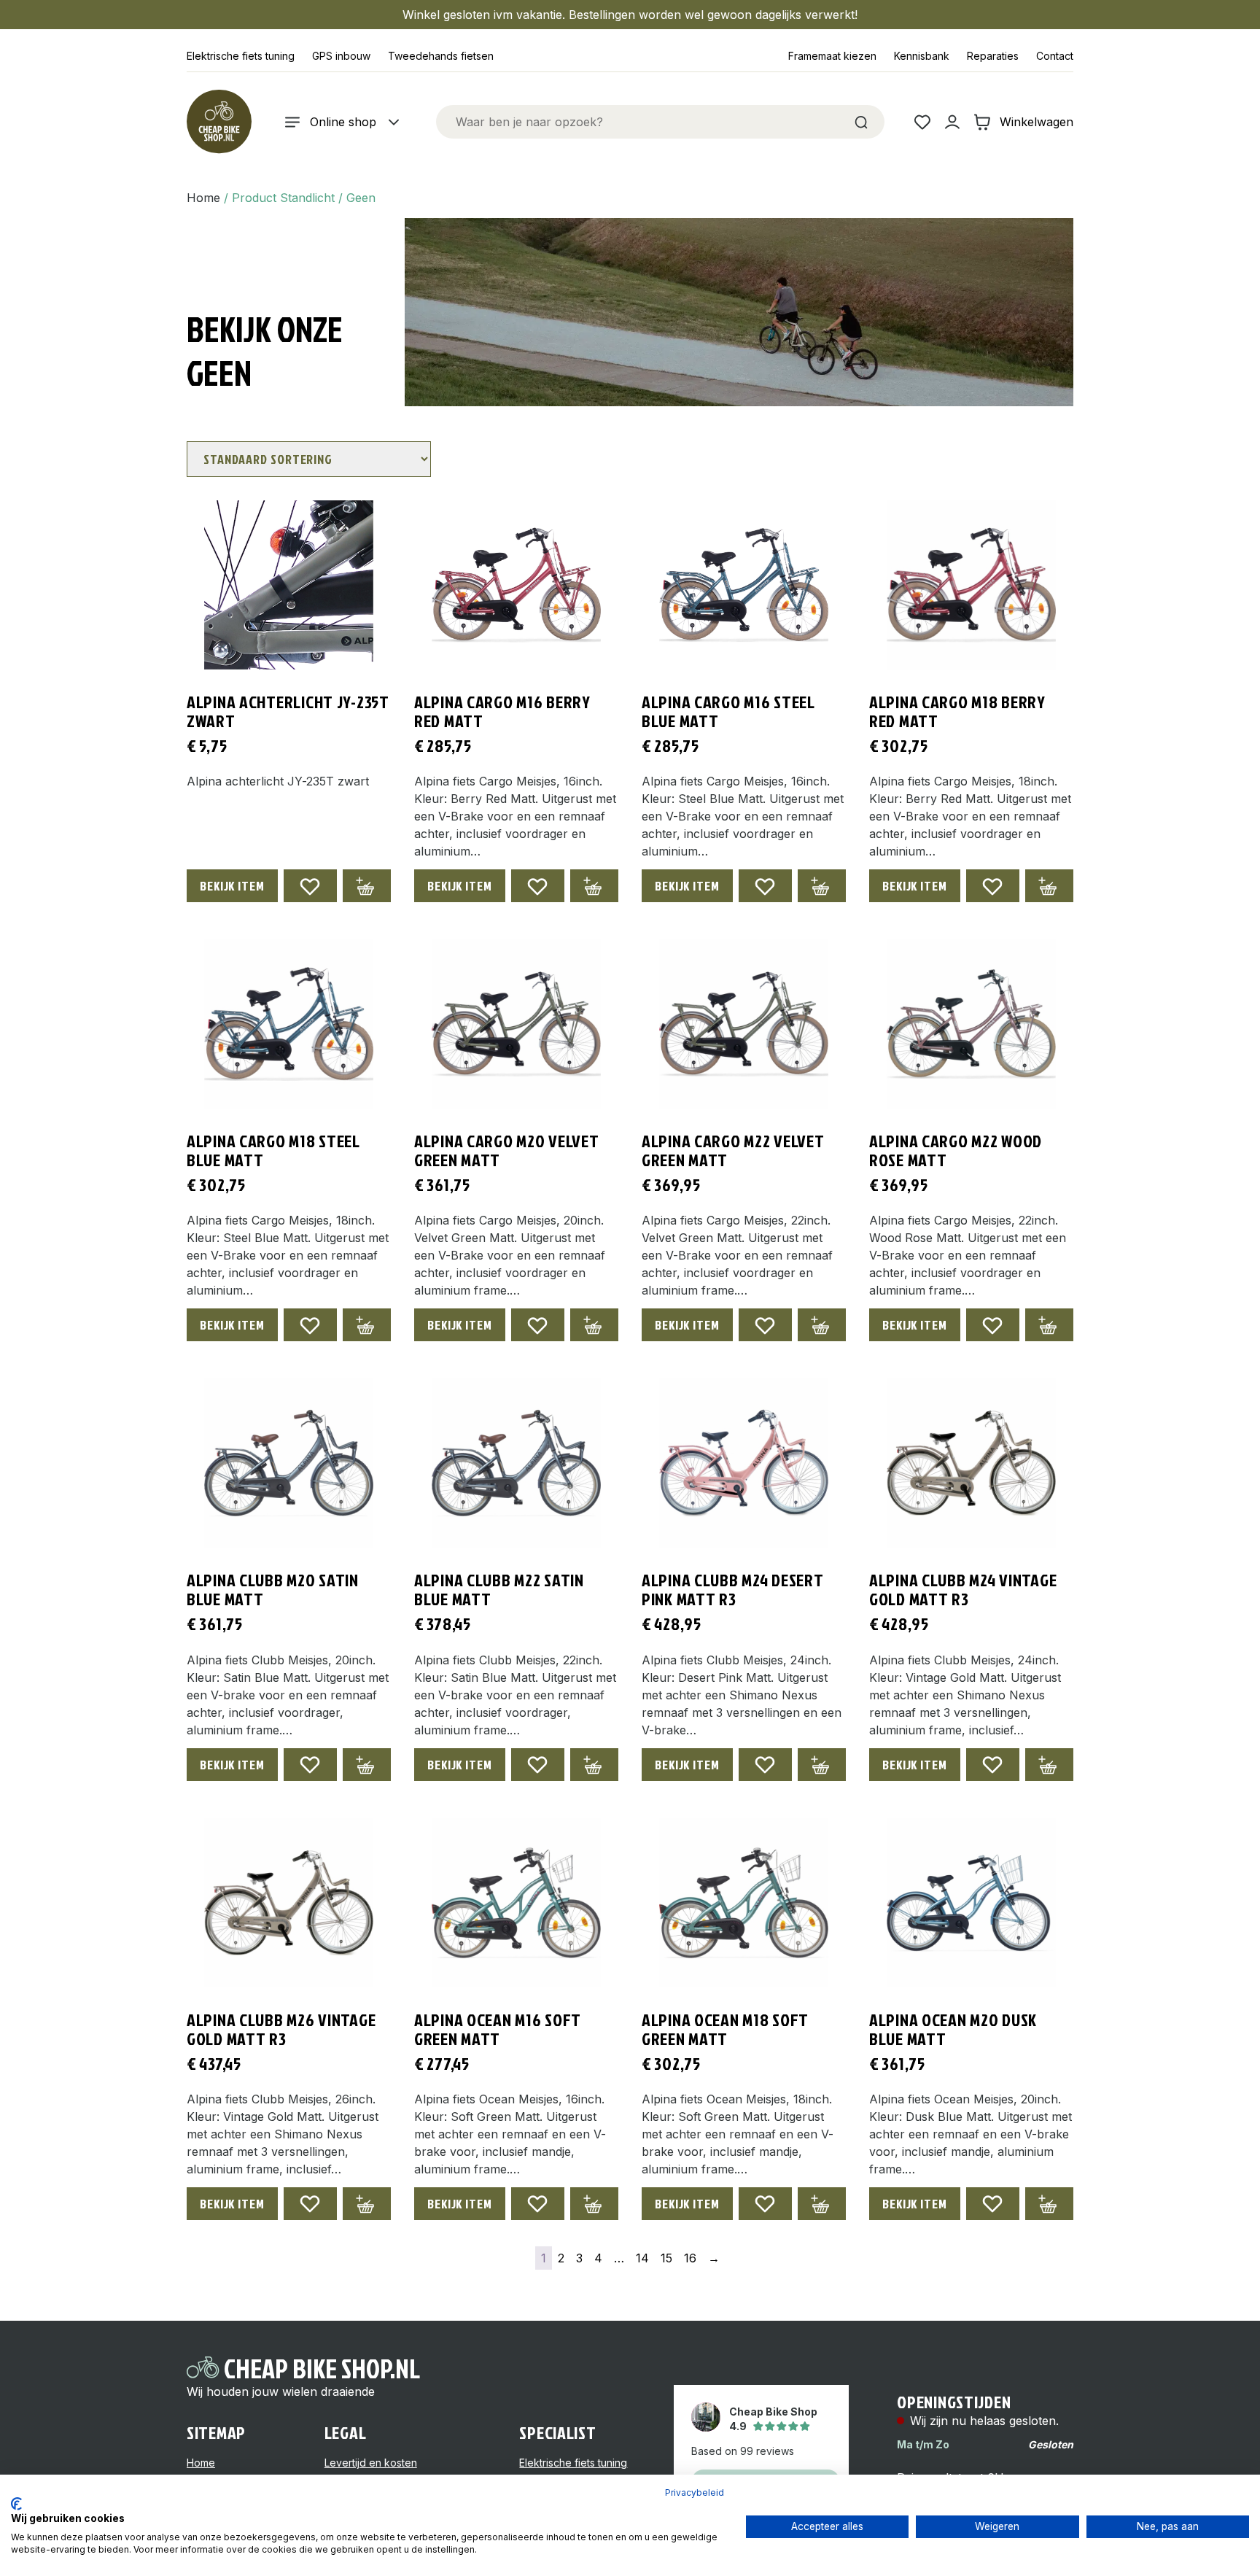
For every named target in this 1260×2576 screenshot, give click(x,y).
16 (690, 2258)
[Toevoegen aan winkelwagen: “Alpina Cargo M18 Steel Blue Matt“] (367, 1325)
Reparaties (993, 56)
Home (203, 198)
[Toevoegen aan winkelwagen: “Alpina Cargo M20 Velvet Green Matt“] (594, 1325)
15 (666, 2258)
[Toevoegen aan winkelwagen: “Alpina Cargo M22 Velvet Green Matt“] (822, 1325)
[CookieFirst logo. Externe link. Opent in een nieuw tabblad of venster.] (16, 2504)
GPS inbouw (341, 56)
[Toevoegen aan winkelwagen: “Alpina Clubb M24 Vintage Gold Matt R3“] (1049, 1765)
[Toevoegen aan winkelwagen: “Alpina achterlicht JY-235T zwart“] (367, 886)
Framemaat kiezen (832, 56)
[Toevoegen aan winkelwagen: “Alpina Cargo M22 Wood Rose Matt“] (1049, 1325)
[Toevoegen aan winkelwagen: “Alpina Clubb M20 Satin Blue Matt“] (367, 1765)
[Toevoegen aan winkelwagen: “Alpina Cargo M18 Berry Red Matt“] (1049, 886)
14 (642, 2258)
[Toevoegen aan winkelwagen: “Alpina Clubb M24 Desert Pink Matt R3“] (822, 1765)
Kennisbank (922, 56)
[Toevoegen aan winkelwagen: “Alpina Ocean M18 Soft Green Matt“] (822, 2204)
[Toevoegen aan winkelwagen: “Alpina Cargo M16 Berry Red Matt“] (594, 886)
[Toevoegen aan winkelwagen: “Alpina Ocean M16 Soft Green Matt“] (594, 2204)
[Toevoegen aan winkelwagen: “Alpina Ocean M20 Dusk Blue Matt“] (1049, 2204)
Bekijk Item (232, 886)
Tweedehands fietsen (441, 56)
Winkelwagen (1037, 122)
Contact (1055, 56)
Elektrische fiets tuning (241, 56)
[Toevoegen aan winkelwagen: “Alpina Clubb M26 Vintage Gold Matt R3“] (367, 2204)
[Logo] (219, 122)
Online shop (343, 122)
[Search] (861, 122)
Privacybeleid (695, 2492)
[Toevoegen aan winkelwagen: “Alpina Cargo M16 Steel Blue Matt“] (822, 886)
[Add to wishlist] (310, 886)
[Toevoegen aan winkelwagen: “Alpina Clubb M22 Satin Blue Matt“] (594, 1765)
